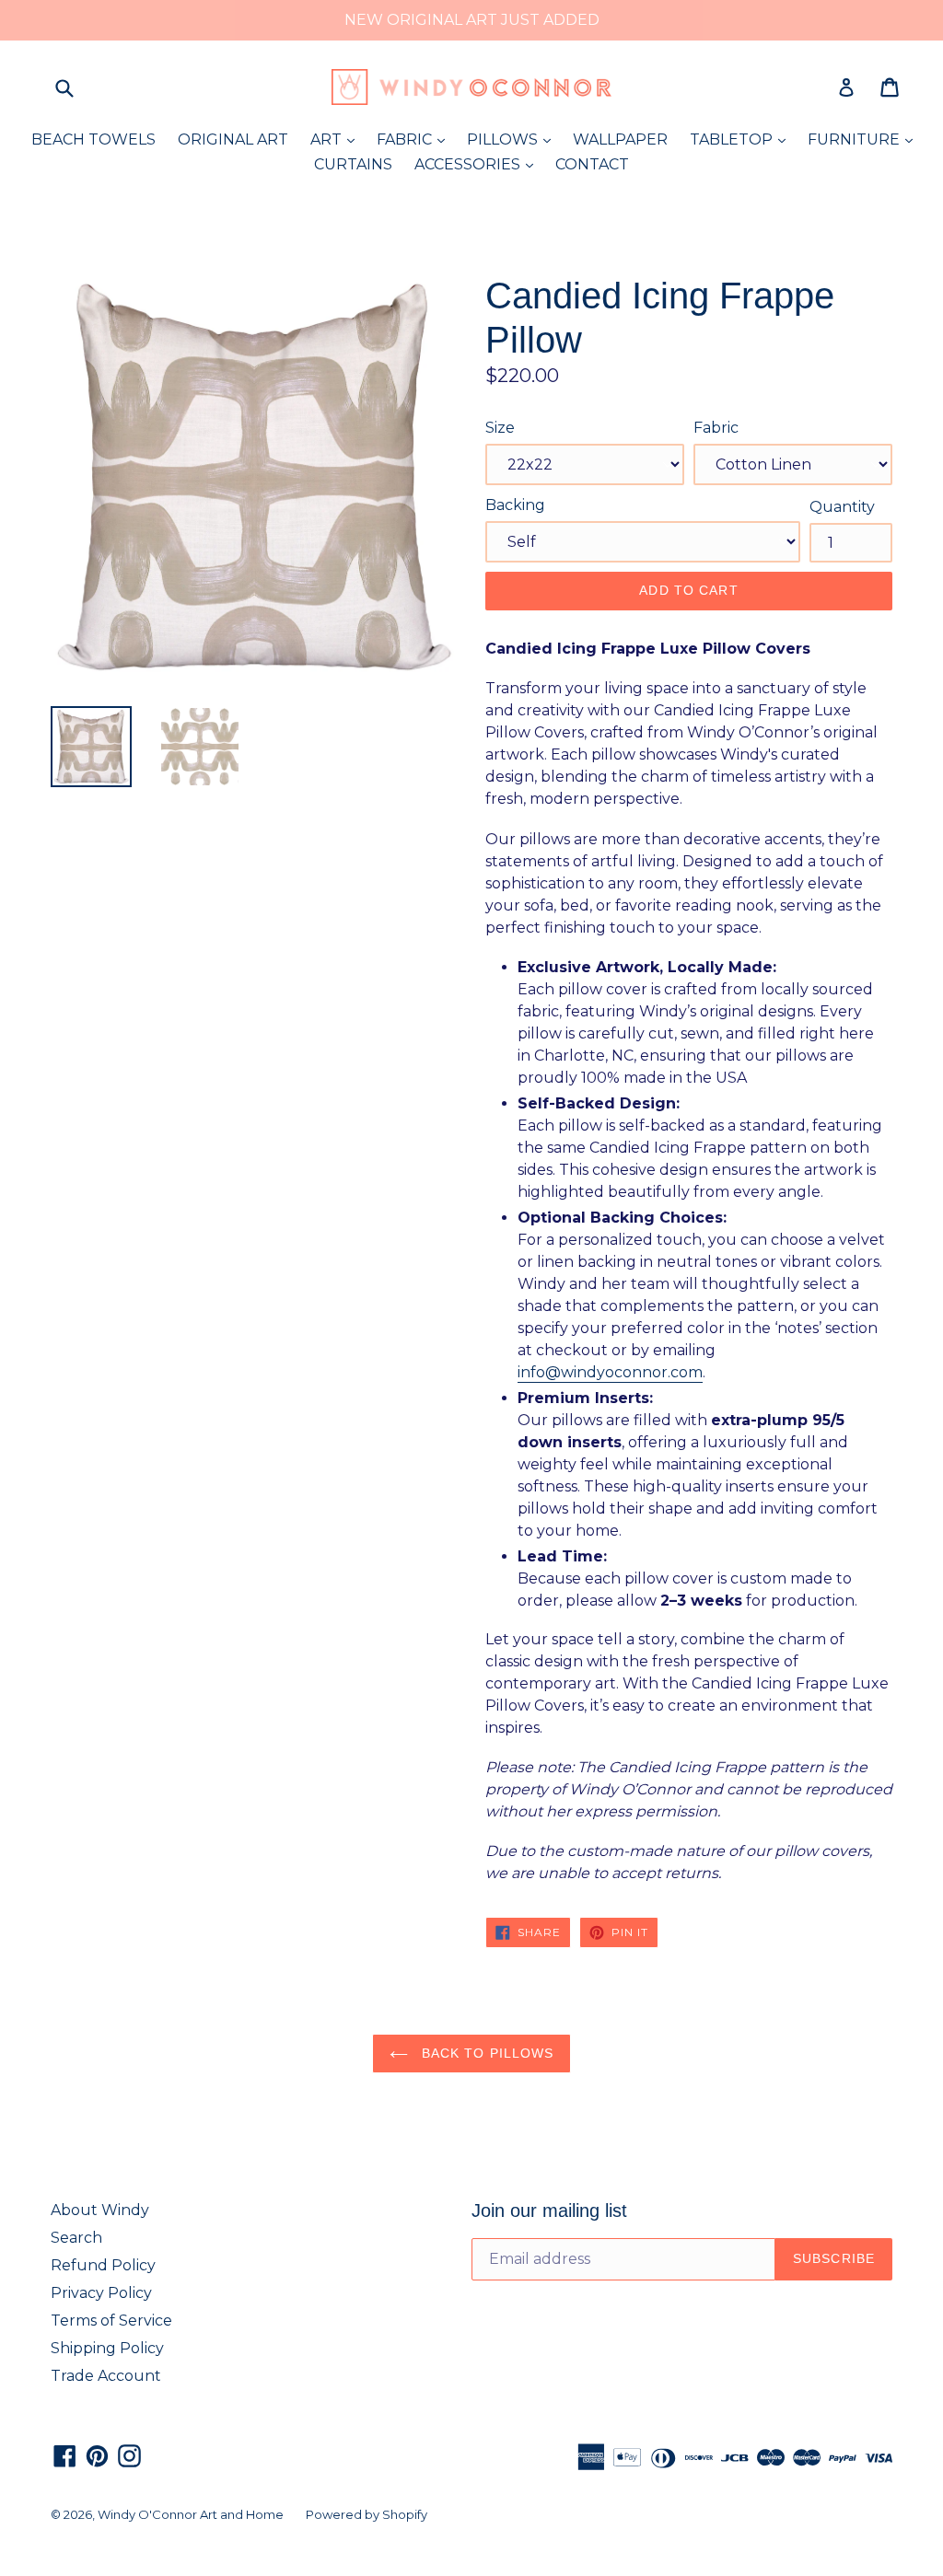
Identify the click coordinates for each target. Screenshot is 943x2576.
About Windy (100, 2210)
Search (76, 2238)
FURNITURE (865, 139)
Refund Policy (103, 2265)
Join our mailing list (549, 2210)
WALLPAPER (620, 139)
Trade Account (106, 2376)
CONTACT (592, 164)
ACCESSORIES (478, 164)
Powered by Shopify (367, 2514)
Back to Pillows (486, 2053)
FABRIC (415, 139)
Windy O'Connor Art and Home (191, 2514)
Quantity (842, 507)
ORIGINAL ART (233, 139)
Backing (515, 505)
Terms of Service (111, 2321)
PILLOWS (513, 139)
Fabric (716, 428)
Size (500, 428)
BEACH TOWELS (93, 139)
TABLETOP (742, 139)
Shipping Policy (107, 2348)
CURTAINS (353, 164)
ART (337, 139)
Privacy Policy (101, 2293)
